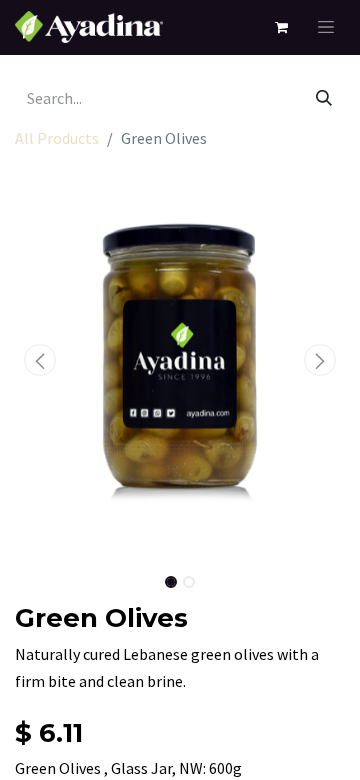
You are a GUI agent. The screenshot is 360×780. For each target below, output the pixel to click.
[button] (40, 360)
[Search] (324, 98)
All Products (57, 138)
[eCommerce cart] (280, 27)
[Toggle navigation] (326, 27)
